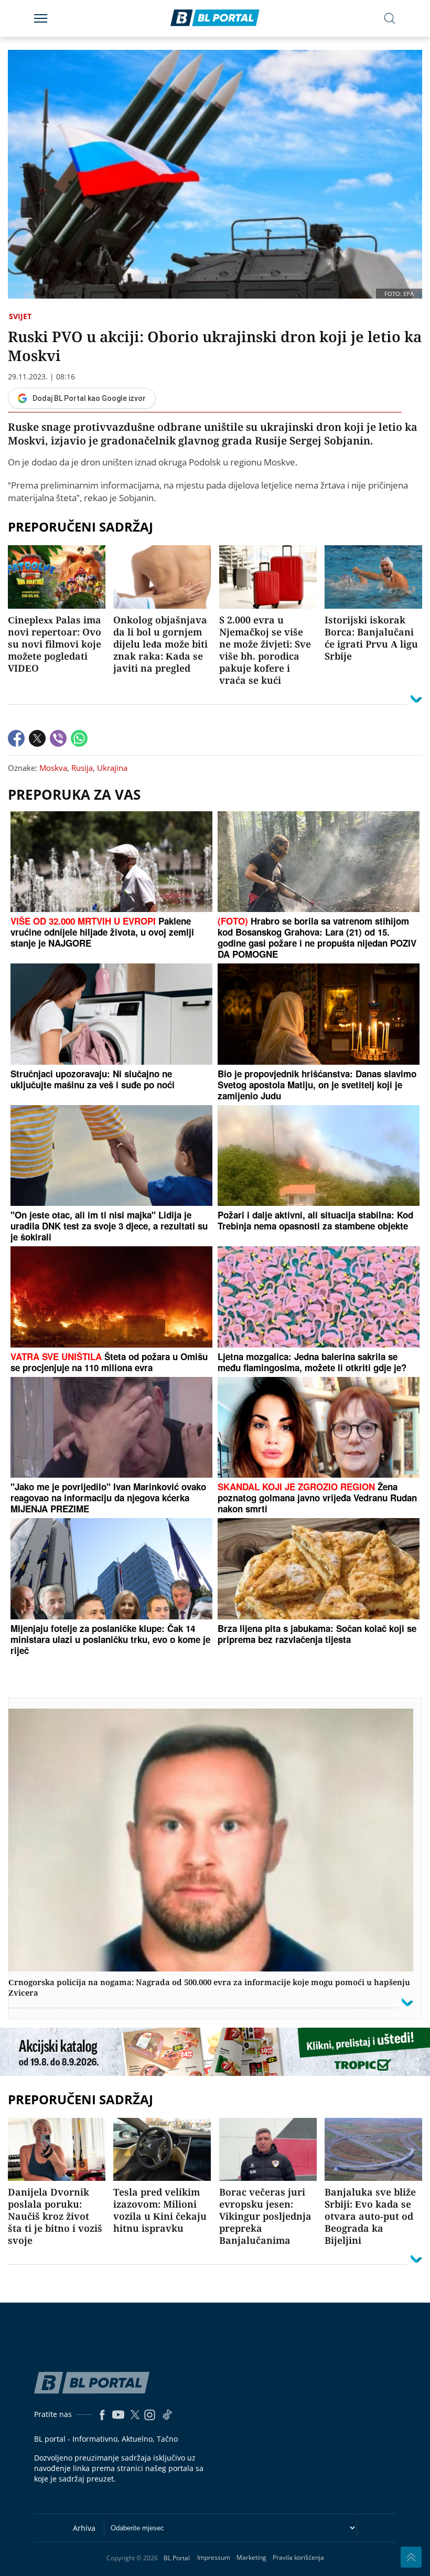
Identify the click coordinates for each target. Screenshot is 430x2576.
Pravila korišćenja (298, 2557)
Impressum (214, 2557)
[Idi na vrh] (411, 2557)
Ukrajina (112, 768)
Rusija (82, 768)
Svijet (20, 316)
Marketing (251, 2557)
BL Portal (177, 2558)
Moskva (53, 768)
